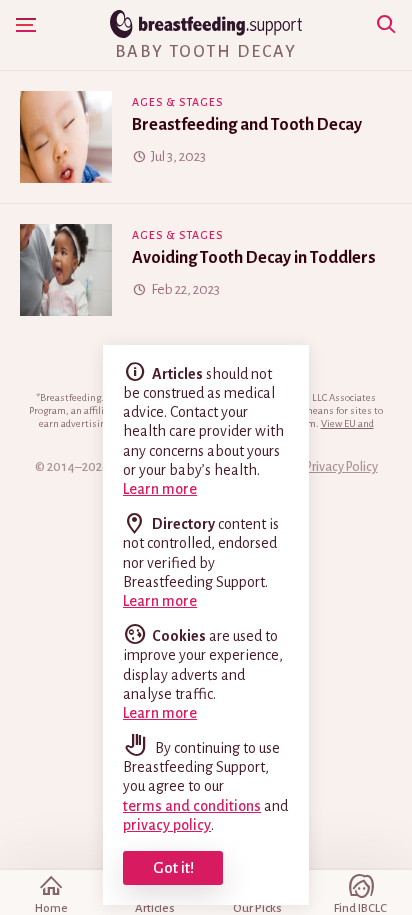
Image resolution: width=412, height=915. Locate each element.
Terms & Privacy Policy (317, 467)
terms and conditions (192, 806)
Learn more (160, 489)
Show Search (386, 25)
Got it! (173, 867)
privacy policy (167, 825)
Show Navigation (26, 25)
